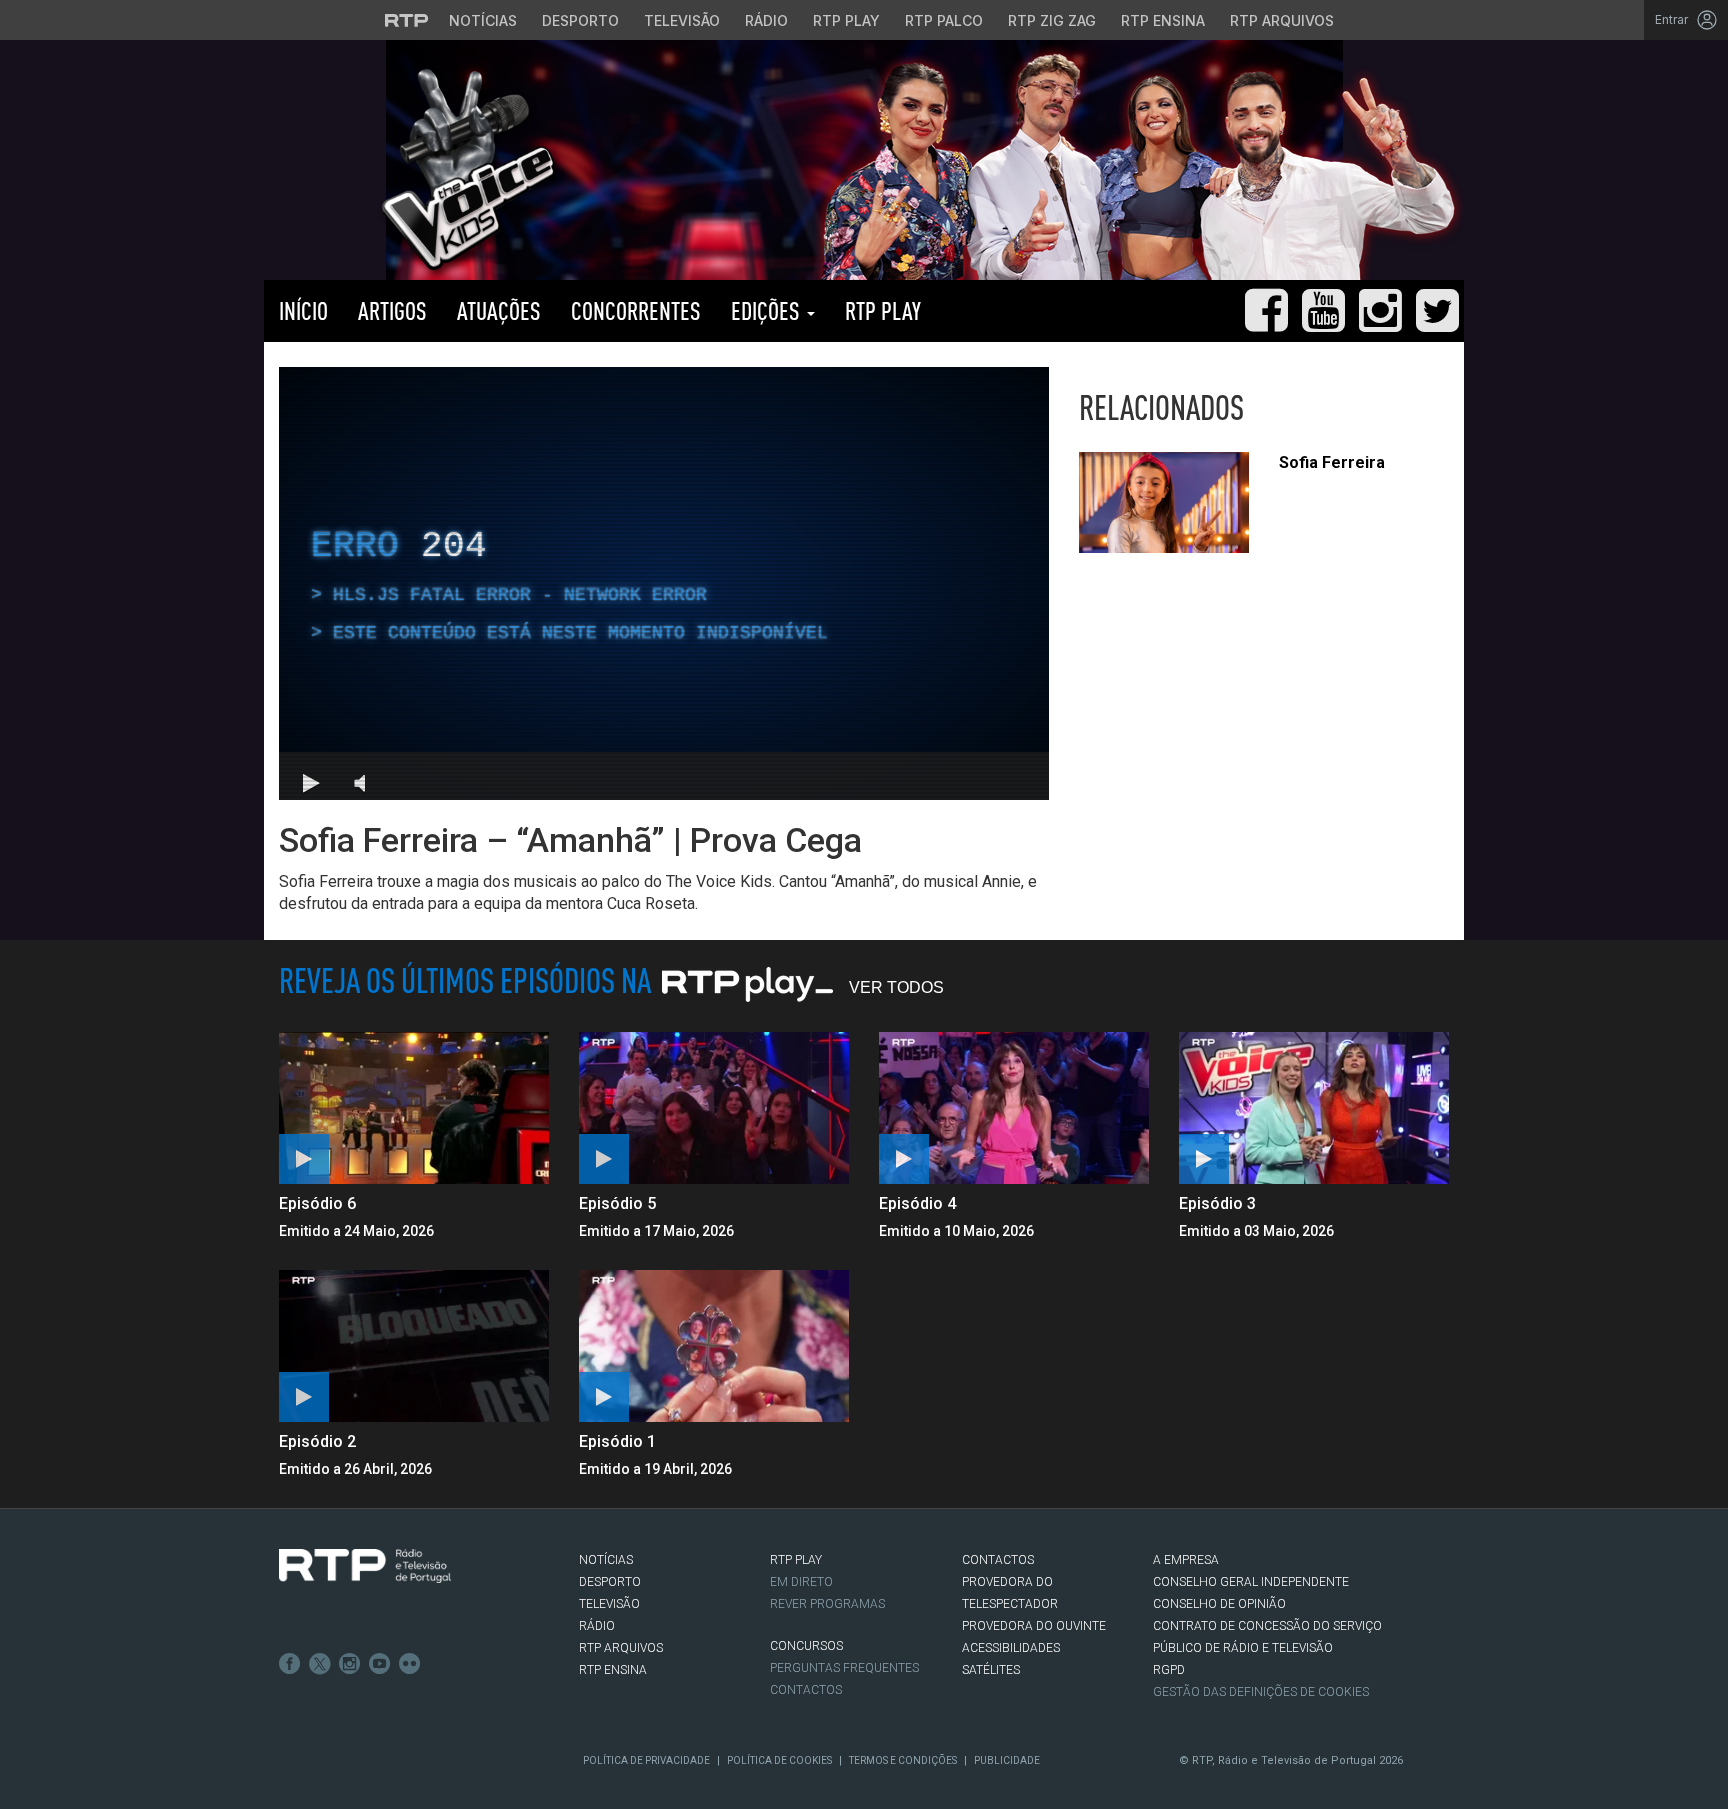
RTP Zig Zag (1052, 20)
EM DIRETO (801, 1582)
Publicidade (1007, 1760)
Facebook (290, 1664)
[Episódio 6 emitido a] (414, 1108)
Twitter (320, 1664)
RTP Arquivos (1282, 20)
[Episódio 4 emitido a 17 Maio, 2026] (1014, 1108)
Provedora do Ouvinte (1034, 1626)
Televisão (682, 20)
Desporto (580, 20)
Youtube (380, 1664)
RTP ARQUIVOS (621, 1648)
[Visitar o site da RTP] (407, 20)
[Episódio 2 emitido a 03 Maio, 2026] (414, 1346)
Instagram (350, 1664)
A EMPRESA (1186, 1560)
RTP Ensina (1163, 20)
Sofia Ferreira (1332, 462)
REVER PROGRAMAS (827, 1604)
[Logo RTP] (365, 1566)
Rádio (766, 20)
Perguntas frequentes (844, 1668)
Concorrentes (636, 310)
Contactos (806, 1690)
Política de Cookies (779, 1760)
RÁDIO (597, 1626)
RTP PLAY (883, 310)
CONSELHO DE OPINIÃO (1219, 1604)
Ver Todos (896, 987)
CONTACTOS (998, 1560)
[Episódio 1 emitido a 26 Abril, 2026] (714, 1346)
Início (303, 310)
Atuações (499, 310)
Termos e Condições (903, 1760)
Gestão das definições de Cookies (1261, 1692)
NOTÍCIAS (606, 1560)
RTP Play (846, 20)
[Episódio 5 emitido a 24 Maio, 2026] (714, 1108)
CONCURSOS (806, 1646)
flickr (410, 1664)
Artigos (392, 310)
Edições (768, 310)
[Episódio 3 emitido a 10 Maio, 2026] (1314, 1108)
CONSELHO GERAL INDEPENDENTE (1251, 1582)
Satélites (991, 1670)
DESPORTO (610, 1582)
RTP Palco (944, 20)
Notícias (483, 20)
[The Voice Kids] (462, 168)
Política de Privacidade (646, 1760)
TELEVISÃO (609, 1604)
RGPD (1169, 1670)
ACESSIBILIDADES (1011, 1648)
